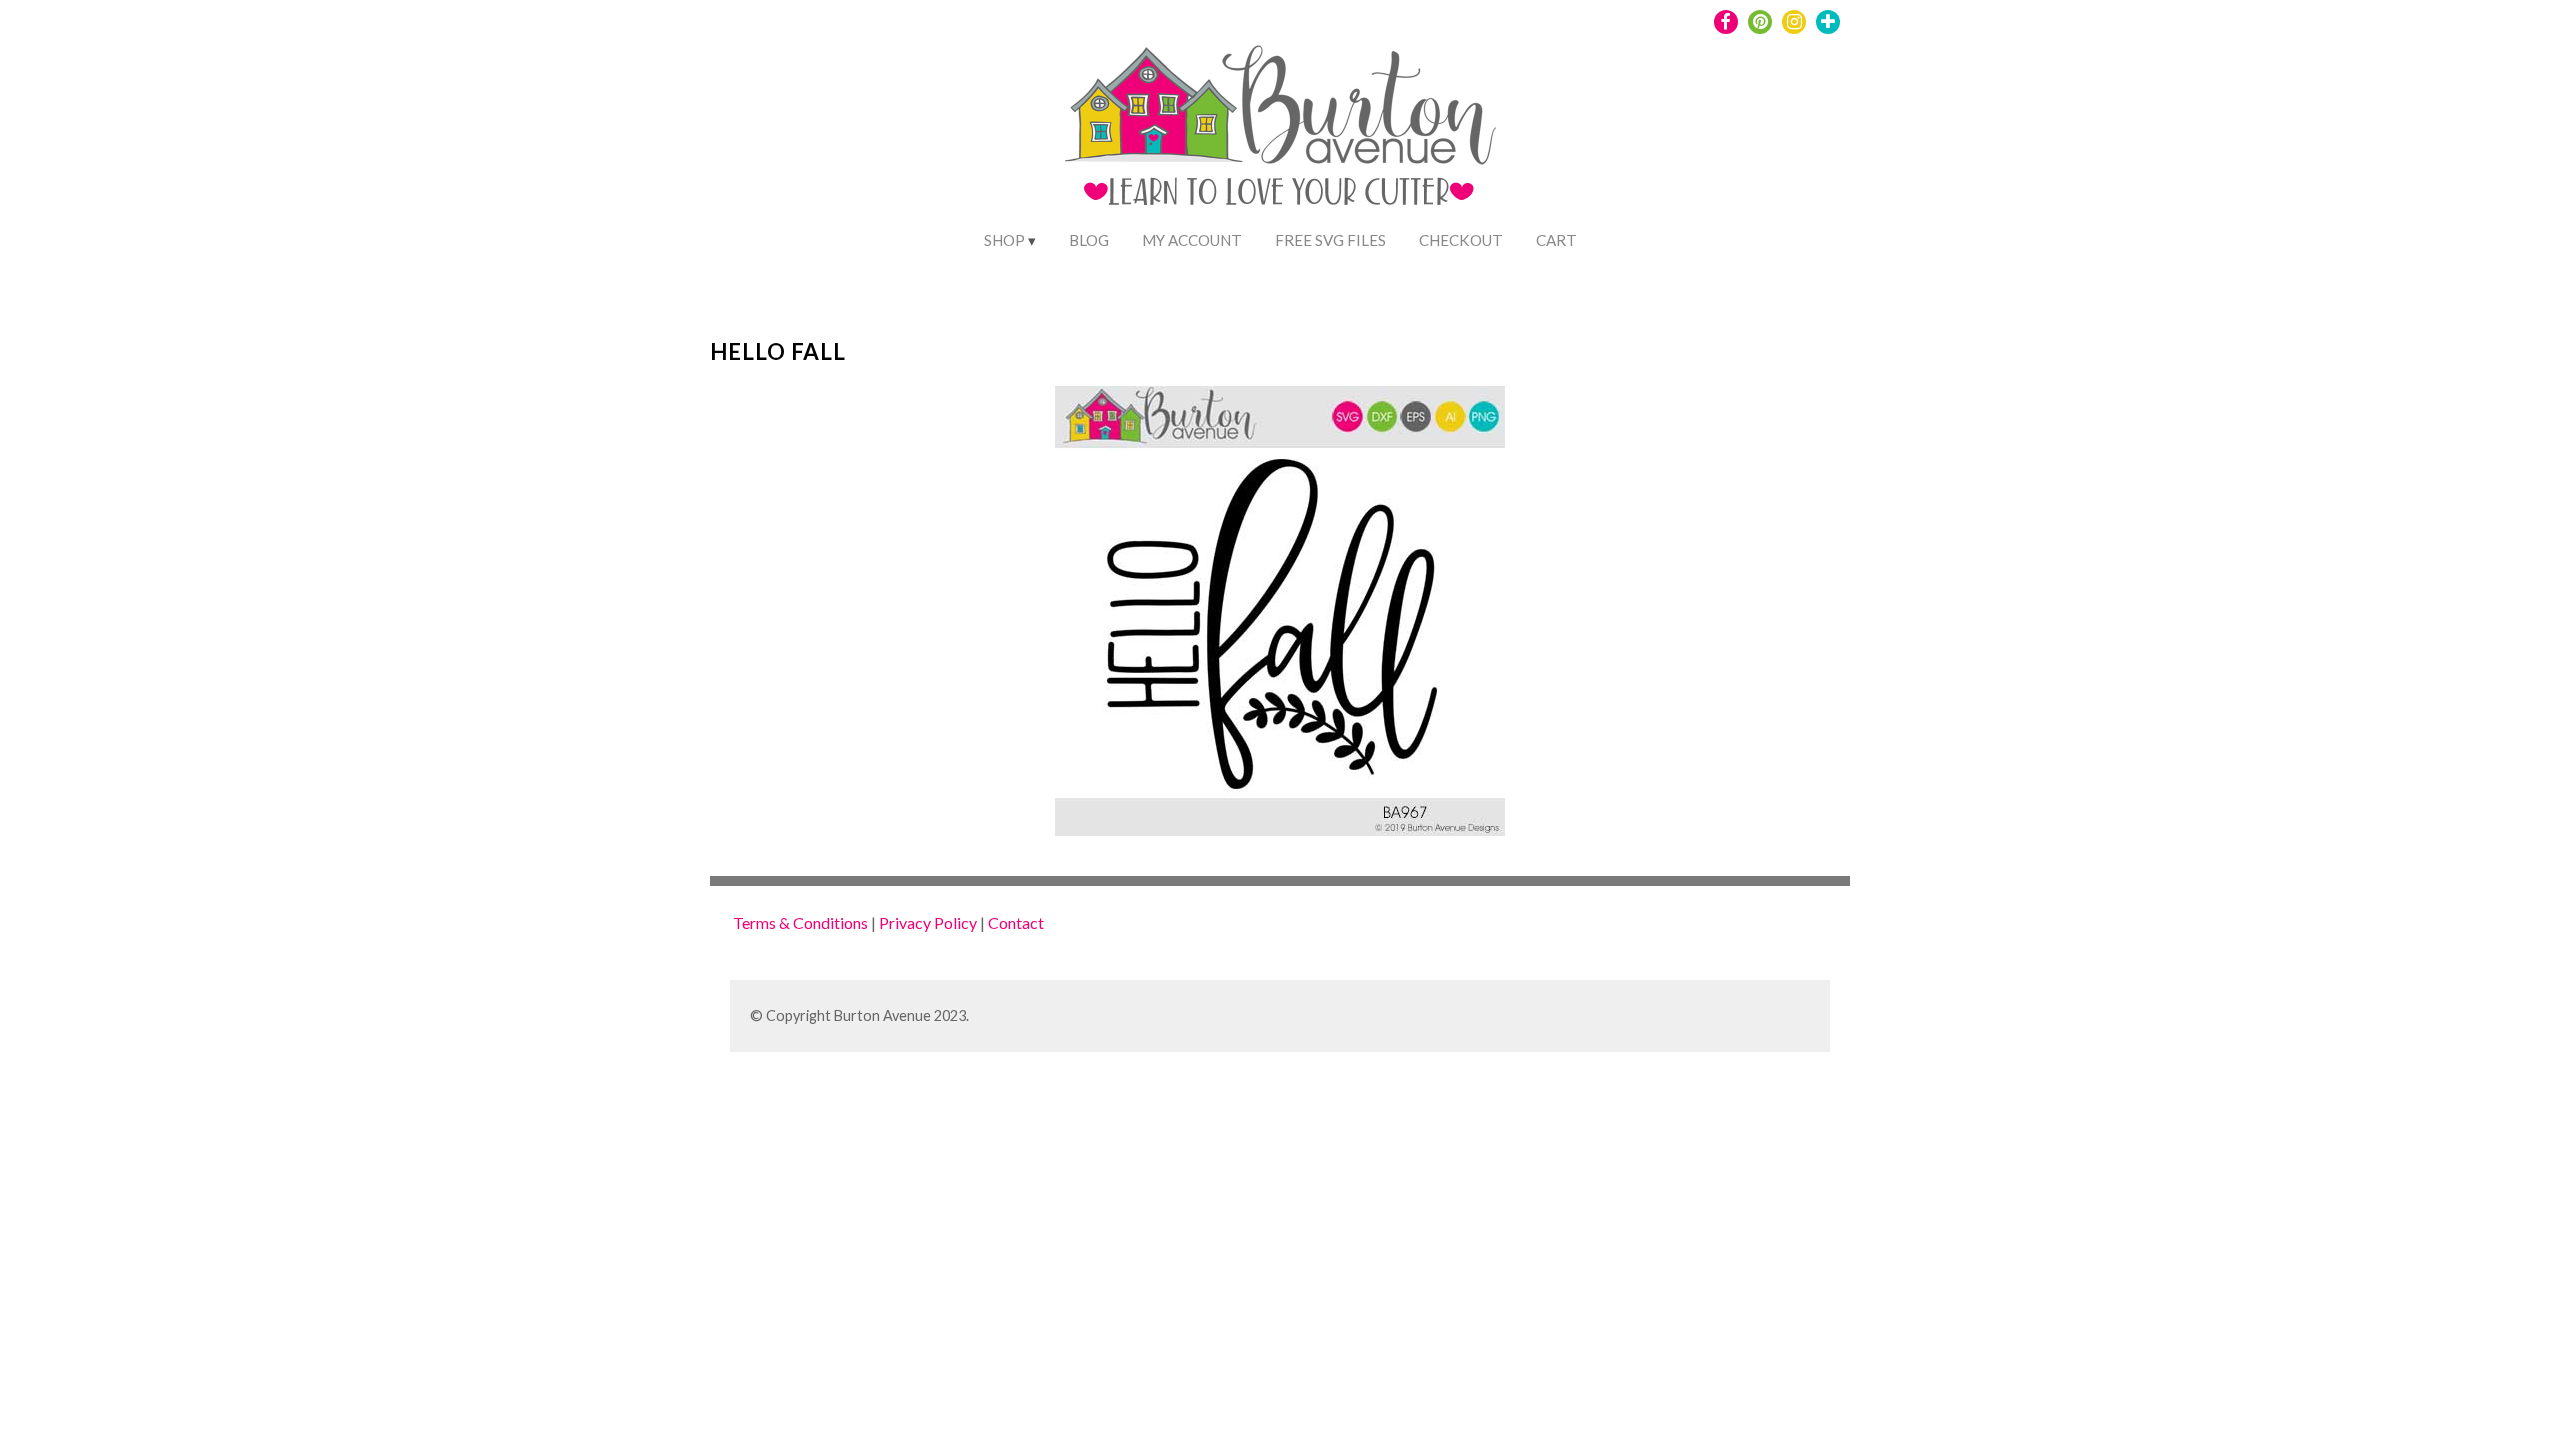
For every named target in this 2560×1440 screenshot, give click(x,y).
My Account (1192, 240)
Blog (1089, 240)
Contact (1016, 922)
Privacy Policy (928, 922)
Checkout (1461, 240)
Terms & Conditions (800, 922)
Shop (1004, 240)
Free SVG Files (1330, 240)
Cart (1556, 240)
